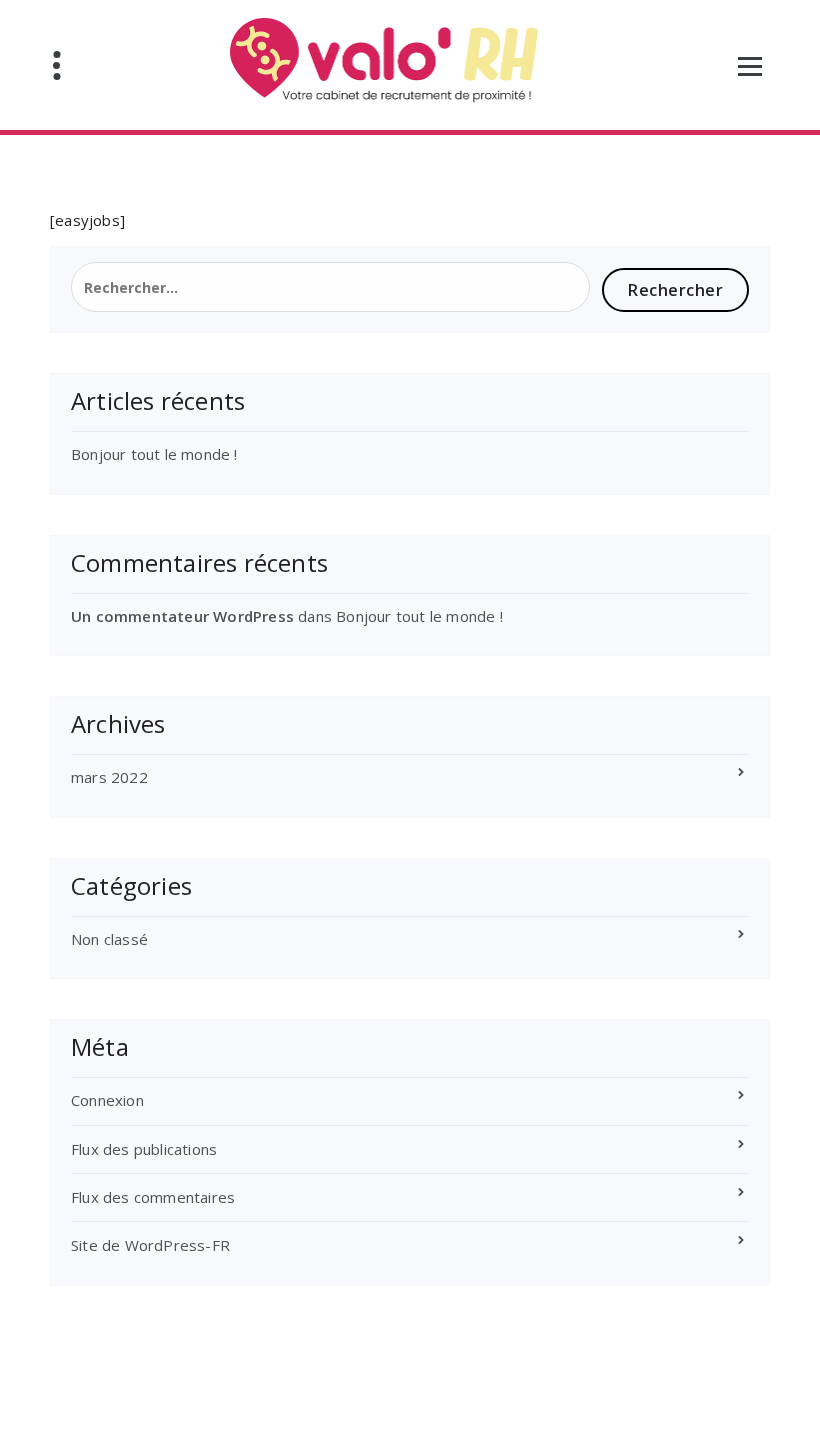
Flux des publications (144, 1149)
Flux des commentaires (153, 1197)
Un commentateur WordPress (182, 616)
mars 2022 (109, 777)
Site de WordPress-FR (150, 1245)
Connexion (107, 1100)
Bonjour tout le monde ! (154, 454)
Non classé (109, 939)
